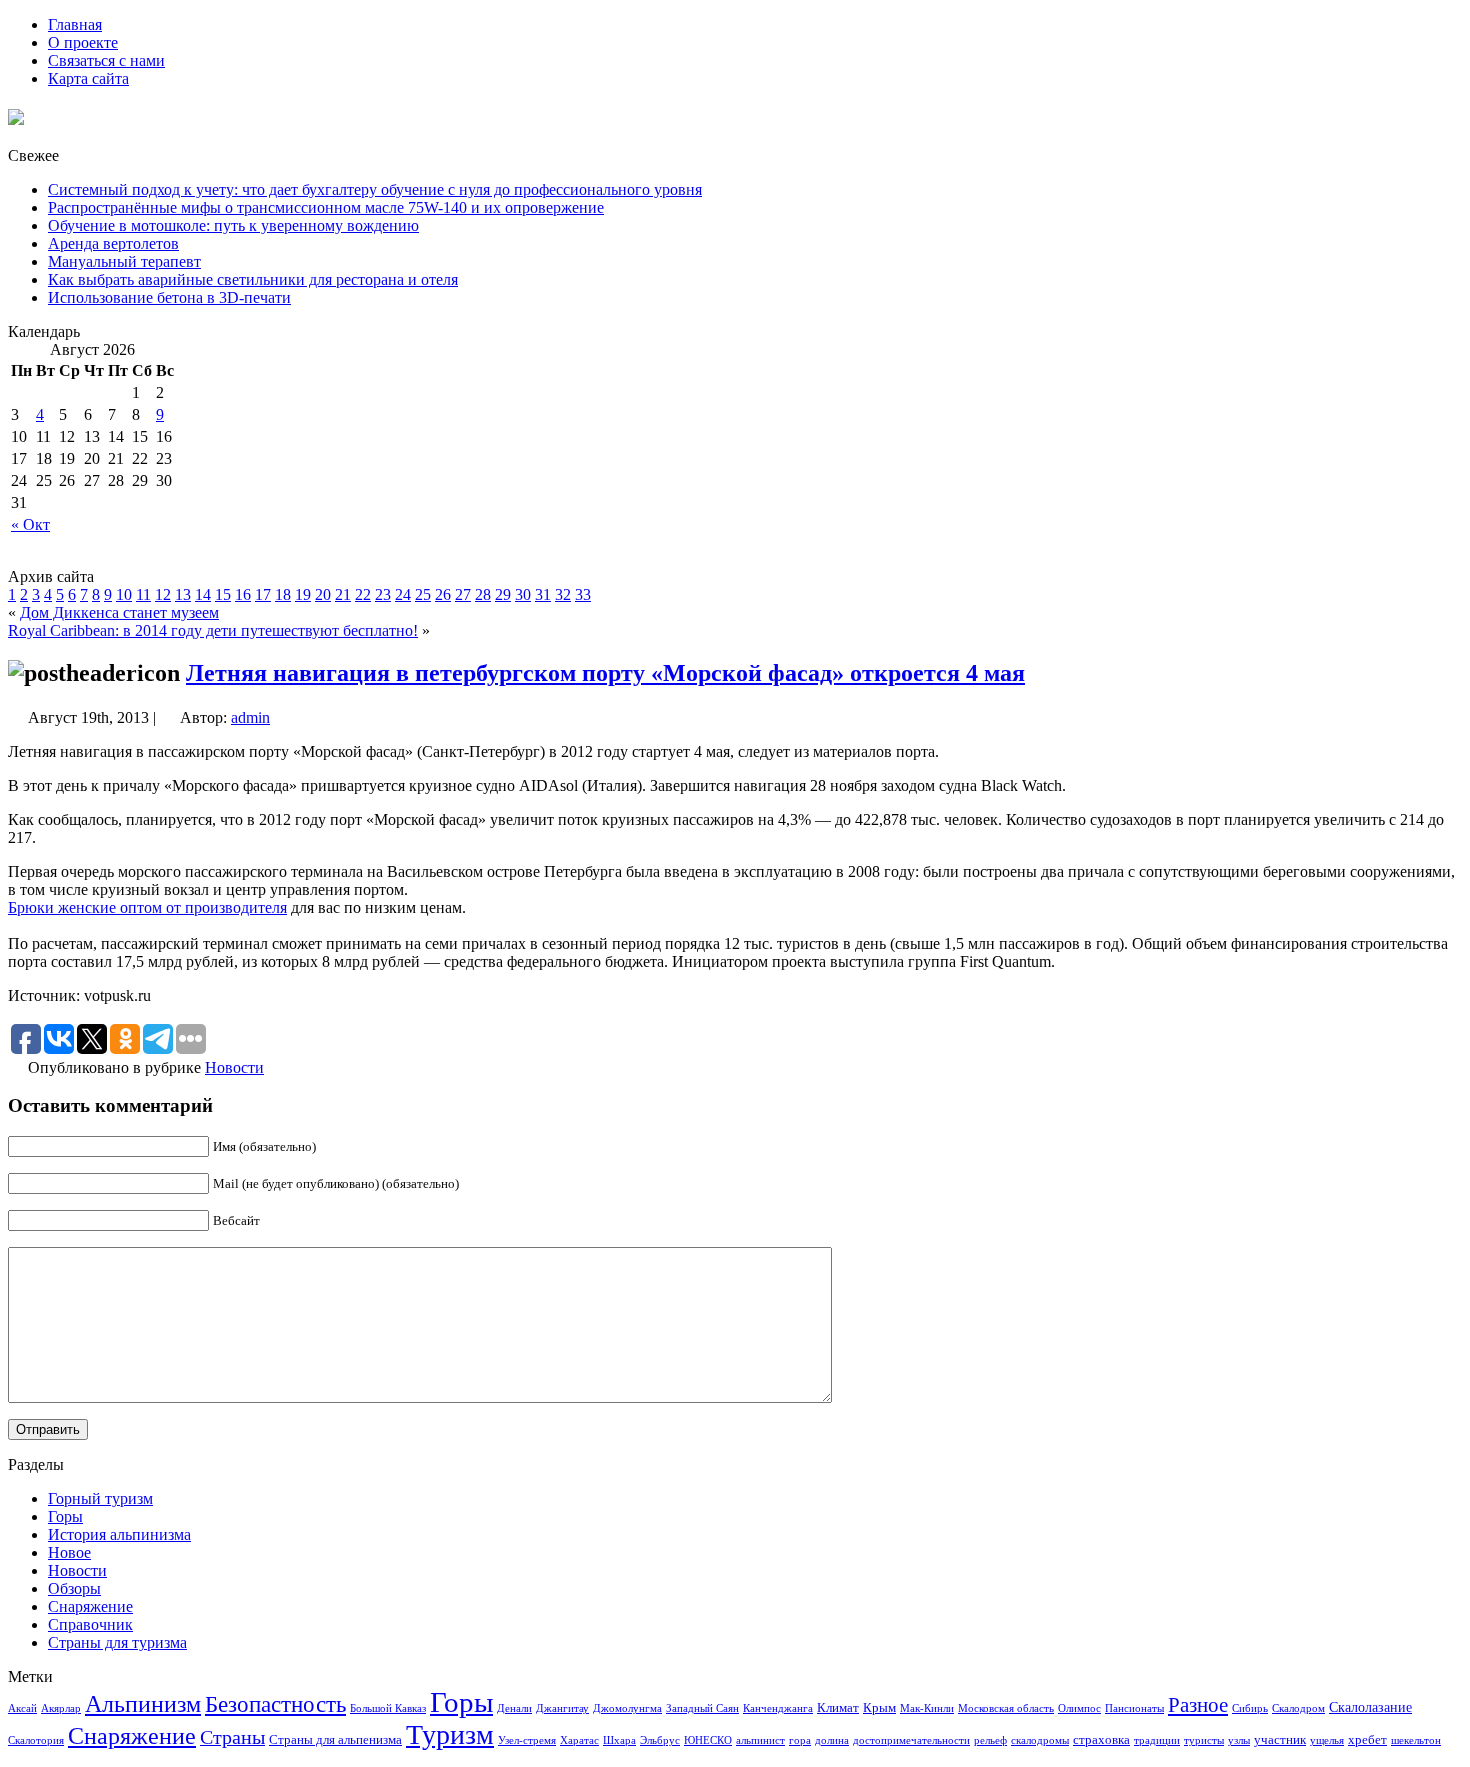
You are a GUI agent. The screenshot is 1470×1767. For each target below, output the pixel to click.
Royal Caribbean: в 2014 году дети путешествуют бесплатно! (213, 630)
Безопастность (275, 1704)
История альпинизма (119, 1534)
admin (250, 717)
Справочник (90, 1624)
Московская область (1006, 1708)
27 (463, 594)
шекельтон (1416, 1740)
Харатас (579, 1740)
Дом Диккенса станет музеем (119, 612)
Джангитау (562, 1708)
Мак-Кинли (927, 1708)
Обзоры (74, 1588)
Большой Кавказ (388, 1708)
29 (503, 594)
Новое (69, 1552)
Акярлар (61, 1708)
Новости (234, 1067)
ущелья (1327, 1740)
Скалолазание (1370, 1707)
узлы (1239, 1740)
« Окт (30, 524)
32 (563, 594)
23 (383, 594)
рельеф (990, 1740)
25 (423, 594)
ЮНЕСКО (708, 1740)
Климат (838, 1708)
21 (343, 594)
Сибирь (1250, 1708)
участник (1280, 1740)
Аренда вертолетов (113, 243)
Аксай (22, 1708)
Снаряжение (90, 1606)
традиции (1157, 1740)
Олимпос (1079, 1708)
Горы (65, 1516)
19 (303, 594)
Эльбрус (660, 1740)
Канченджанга (778, 1708)
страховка (1101, 1740)
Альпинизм (143, 1704)
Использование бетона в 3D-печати (169, 297)
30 (523, 594)
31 (543, 594)
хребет (1367, 1740)
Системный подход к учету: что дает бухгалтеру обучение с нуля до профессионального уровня (375, 189)
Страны (232, 1737)
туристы (1204, 1740)
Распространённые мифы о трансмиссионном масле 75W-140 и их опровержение (326, 207)
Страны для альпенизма (335, 1740)
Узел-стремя (527, 1740)
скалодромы (1040, 1740)
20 (323, 594)
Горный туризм (100, 1498)
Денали (514, 1708)
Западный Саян (702, 1708)
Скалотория (36, 1740)
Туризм (450, 1734)
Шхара (619, 1740)
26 (443, 594)
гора (800, 1740)
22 (363, 594)
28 (483, 594)
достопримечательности (911, 1740)
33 (583, 594)
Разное (1198, 1705)
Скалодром (1298, 1708)
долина (832, 1740)
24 (403, 594)
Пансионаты (1134, 1708)
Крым (879, 1708)
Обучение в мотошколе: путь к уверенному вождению (233, 225)
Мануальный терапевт (124, 261)
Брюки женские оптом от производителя (147, 907)
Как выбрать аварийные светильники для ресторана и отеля (253, 279)
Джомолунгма (627, 1708)
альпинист (760, 1740)
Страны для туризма (117, 1642)
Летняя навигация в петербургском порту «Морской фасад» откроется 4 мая (605, 673)
